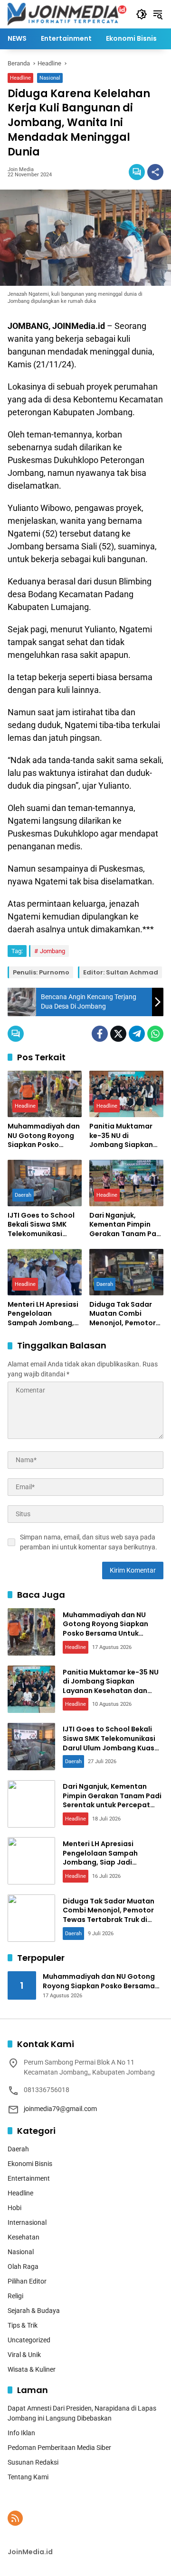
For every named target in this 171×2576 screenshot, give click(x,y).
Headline (20, 78)
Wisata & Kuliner (32, 2369)
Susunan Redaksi (33, 2462)
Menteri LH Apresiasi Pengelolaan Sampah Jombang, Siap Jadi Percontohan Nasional (43, 1314)
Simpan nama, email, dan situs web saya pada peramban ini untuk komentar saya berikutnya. (89, 1542)
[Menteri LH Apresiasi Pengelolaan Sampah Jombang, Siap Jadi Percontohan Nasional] (45, 1272)
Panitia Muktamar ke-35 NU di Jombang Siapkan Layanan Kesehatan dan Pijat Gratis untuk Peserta (124, 1136)
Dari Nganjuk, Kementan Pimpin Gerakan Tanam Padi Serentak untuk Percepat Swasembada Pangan (126, 1225)
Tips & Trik (23, 2325)
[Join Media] (67, 14)
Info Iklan (21, 2433)
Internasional (27, 2222)
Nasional (50, 78)
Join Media (21, 169)
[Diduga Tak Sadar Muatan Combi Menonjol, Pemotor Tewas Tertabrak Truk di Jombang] (126, 1272)
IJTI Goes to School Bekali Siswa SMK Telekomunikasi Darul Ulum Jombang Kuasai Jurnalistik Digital (44, 1225)
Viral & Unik (24, 2355)
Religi (15, 2296)
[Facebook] (100, 1034)
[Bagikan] (155, 172)
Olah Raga (23, 2267)
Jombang (52, 951)
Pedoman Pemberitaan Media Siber (59, 2448)
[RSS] (15, 2518)
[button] (142, 14)
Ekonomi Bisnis (30, 2164)
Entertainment (29, 2178)
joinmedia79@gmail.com (60, 2109)
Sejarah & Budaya (34, 2311)
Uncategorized (29, 2340)
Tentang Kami (28, 2477)
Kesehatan (24, 2237)
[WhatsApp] (155, 1034)
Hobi (14, 2208)
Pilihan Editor (27, 2281)
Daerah (23, 1195)
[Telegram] (137, 1034)
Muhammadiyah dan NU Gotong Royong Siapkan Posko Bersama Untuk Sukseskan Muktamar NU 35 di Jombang (44, 1136)
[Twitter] (118, 1034)
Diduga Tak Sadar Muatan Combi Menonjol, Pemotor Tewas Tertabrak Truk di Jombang (123, 1314)
